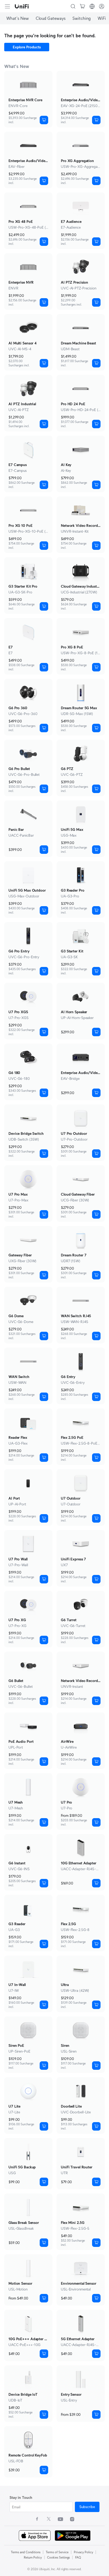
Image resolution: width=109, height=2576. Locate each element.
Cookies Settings (58, 2557)
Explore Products (27, 47)
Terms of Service (57, 2552)
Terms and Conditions (26, 2552)
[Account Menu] (102, 6)
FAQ (78, 2557)
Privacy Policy (83, 2552)
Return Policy (33, 2557)
